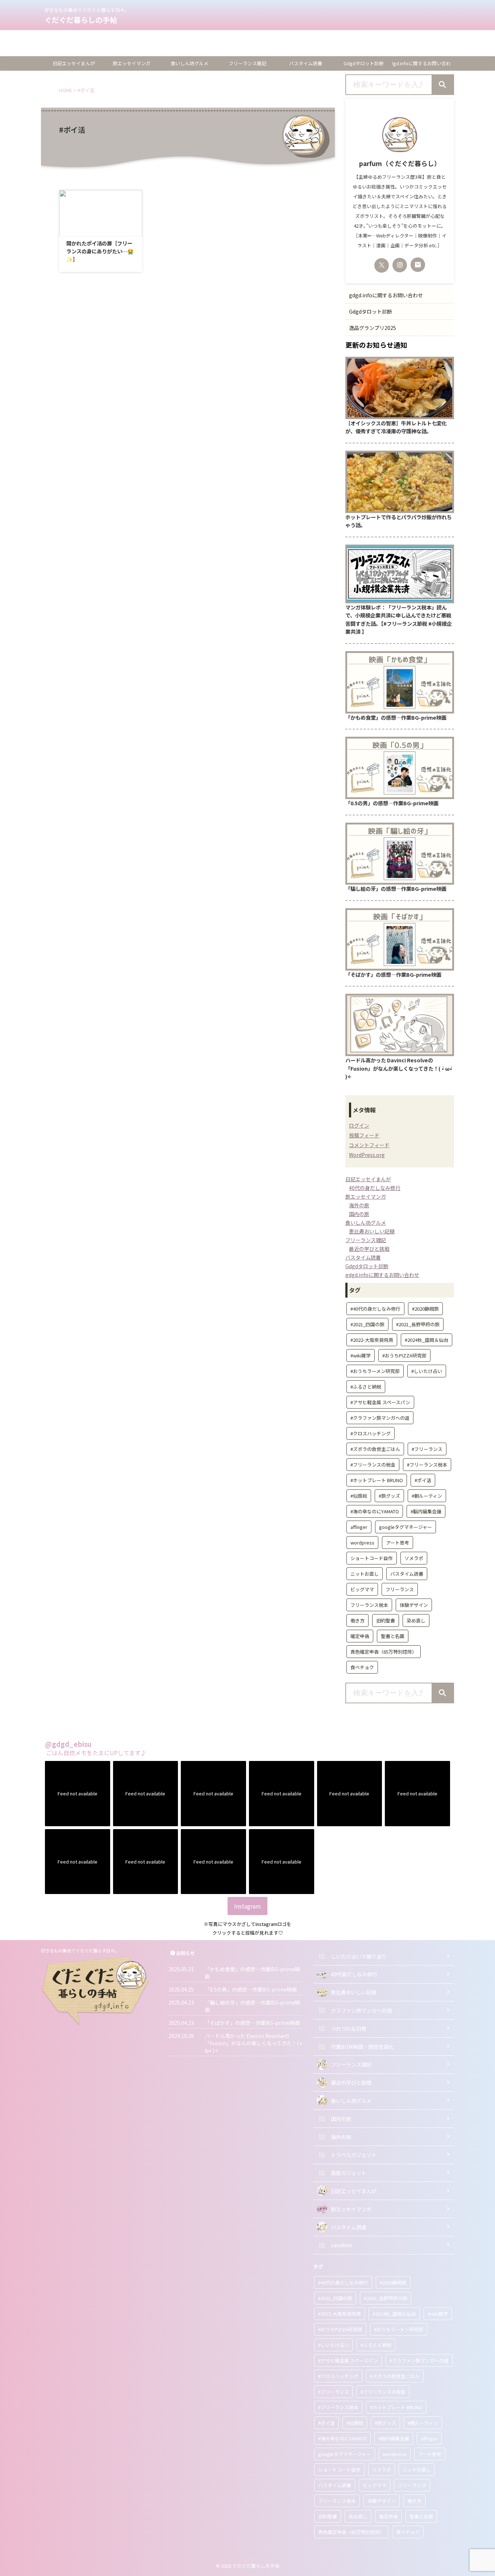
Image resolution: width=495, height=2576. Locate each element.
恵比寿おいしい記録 (372, 1231)
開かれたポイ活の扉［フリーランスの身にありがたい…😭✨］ (100, 251)
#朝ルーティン (427, 1496)
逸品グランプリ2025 (27, 52)
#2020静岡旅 (425, 1309)
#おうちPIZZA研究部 (404, 1355)
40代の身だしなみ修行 (375, 1188)
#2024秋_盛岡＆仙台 (427, 1340)
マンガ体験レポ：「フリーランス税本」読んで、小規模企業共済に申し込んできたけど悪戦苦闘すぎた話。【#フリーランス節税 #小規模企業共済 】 (399, 619)
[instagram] (400, 265)
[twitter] (382, 265)
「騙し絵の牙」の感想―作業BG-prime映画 (396, 888)
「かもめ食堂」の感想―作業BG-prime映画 (396, 717)
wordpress (362, 1543)
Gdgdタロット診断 (25, 43)
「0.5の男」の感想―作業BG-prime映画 (392, 803)
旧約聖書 (386, 1620)
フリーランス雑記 (247, 63)
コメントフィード (369, 1145)
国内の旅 (359, 1214)
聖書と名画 (393, 1636)
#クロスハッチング (371, 1433)
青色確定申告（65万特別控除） (384, 1652)
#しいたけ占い (427, 1371)
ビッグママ (362, 1589)
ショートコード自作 (372, 1558)
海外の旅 (359, 1205)
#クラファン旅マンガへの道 (380, 1418)
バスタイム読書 (306, 63)
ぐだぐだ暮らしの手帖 (81, 20)
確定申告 (360, 1636)
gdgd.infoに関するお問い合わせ (42, 34)
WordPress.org (367, 1155)
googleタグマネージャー (405, 1527)
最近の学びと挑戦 (369, 1249)
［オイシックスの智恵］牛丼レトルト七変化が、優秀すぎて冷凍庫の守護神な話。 (396, 427)
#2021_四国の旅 (367, 1324)
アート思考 (398, 1543)
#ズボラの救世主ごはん (375, 1449)
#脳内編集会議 (426, 1511)
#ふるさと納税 (366, 1387)
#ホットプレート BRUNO (377, 1480)
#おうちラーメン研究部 (375, 1371)
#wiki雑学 (361, 1355)
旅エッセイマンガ (132, 63)
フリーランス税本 (369, 1605)
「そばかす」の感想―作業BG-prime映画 (393, 974)
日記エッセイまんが (74, 63)
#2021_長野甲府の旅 (418, 1324)
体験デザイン (414, 1605)
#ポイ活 (423, 1480)
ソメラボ (414, 1558)
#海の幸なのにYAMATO (375, 1511)
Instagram (247, 1906)
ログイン (359, 1125)
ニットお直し (365, 1574)
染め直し (416, 1620)
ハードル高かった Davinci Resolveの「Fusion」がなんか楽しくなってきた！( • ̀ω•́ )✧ (399, 1068)
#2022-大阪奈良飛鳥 (372, 1340)
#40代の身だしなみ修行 (375, 1309)
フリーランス (400, 1589)
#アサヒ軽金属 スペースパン (380, 1402)
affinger (359, 1527)
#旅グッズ (389, 1496)
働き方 (357, 1620)
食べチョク (362, 1667)
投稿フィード (364, 1135)
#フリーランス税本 (427, 1465)
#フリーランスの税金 (373, 1465)
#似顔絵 (359, 1496)
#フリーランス (427, 1449)
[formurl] (418, 265)
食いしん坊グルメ (190, 63)
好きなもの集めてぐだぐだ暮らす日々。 (80, 1950)
